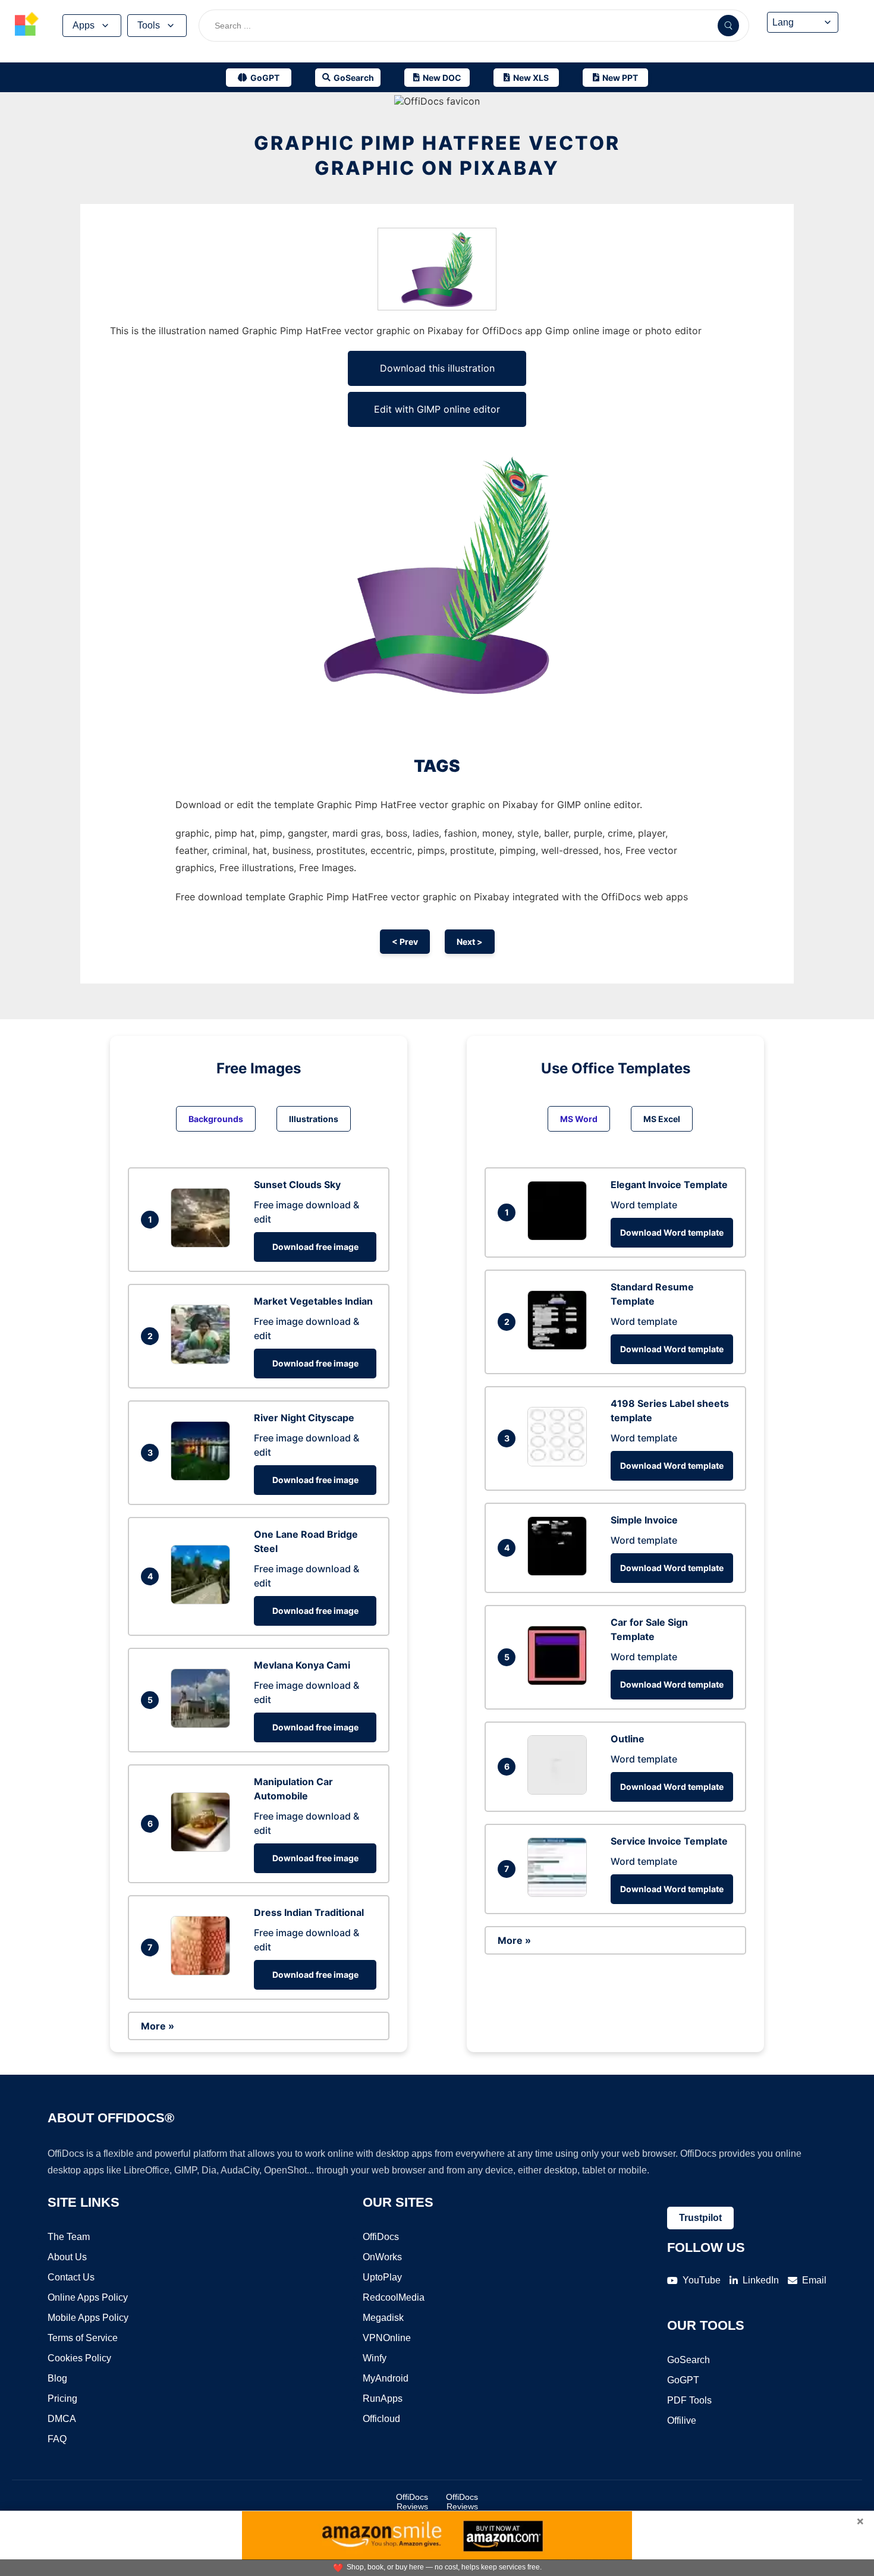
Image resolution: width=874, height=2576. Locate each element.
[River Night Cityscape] (203, 1477)
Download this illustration (437, 368)
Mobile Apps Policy (88, 2318)
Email (814, 2280)
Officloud (381, 2419)
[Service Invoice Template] (560, 1893)
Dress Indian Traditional (309, 1912)
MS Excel (662, 1119)
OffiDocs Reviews (412, 2502)
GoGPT (683, 2380)
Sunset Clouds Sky (297, 1185)
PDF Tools (689, 2400)
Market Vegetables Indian (313, 1301)
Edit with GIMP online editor (437, 409)
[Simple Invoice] (560, 1572)
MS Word (579, 1119)
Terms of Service (83, 2338)
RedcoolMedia (394, 2297)
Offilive (682, 2421)
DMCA (62, 2419)
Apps (84, 25)
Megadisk (383, 2318)
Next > (470, 942)
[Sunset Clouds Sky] (203, 1244)
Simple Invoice (644, 1520)
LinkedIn (761, 2280)
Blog (57, 2378)
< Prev (405, 942)
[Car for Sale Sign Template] (560, 1682)
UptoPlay (382, 2277)
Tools (149, 25)
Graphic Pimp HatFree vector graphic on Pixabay (437, 155)
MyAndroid (386, 2378)
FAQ (57, 2439)
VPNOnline (387, 2338)
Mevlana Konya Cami (302, 1665)
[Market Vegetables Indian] (203, 1361)
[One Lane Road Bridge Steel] (203, 1601)
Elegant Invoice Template (669, 1185)
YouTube (702, 2280)
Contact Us (71, 2277)
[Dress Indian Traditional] (203, 1972)
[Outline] (560, 1791)
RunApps (383, 2398)
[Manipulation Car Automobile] (203, 1848)
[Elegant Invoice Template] (560, 1237)
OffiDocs (381, 2237)
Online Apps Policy (88, 2297)
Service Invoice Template (669, 1841)
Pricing (62, 2398)
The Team (69, 2237)
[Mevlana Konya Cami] (203, 1724)
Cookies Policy (79, 2358)
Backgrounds (216, 1119)
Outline (628, 1739)
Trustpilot (700, 2218)
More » (158, 2026)
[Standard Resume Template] (560, 1346)
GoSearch (688, 2360)
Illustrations (314, 1119)
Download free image (315, 1247)
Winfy (375, 2358)
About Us (67, 2257)
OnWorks (382, 2257)
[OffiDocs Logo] (27, 26)
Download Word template (672, 1232)
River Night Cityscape (304, 1418)
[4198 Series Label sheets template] (560, 1463)
